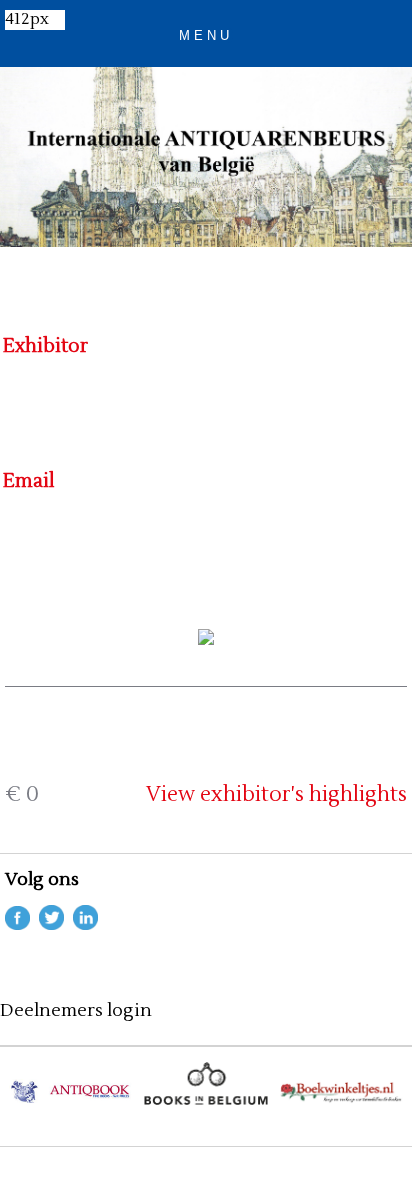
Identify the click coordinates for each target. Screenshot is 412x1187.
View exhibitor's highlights (276, 794)
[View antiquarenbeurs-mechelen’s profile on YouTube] (85, 925)
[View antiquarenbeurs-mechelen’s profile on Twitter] (51, 925)
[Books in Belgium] (206, 1099)
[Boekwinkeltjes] (342, 1099)
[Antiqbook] (71, 1099)
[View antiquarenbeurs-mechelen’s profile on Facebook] (17, 925)
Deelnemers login (76, 1011)
